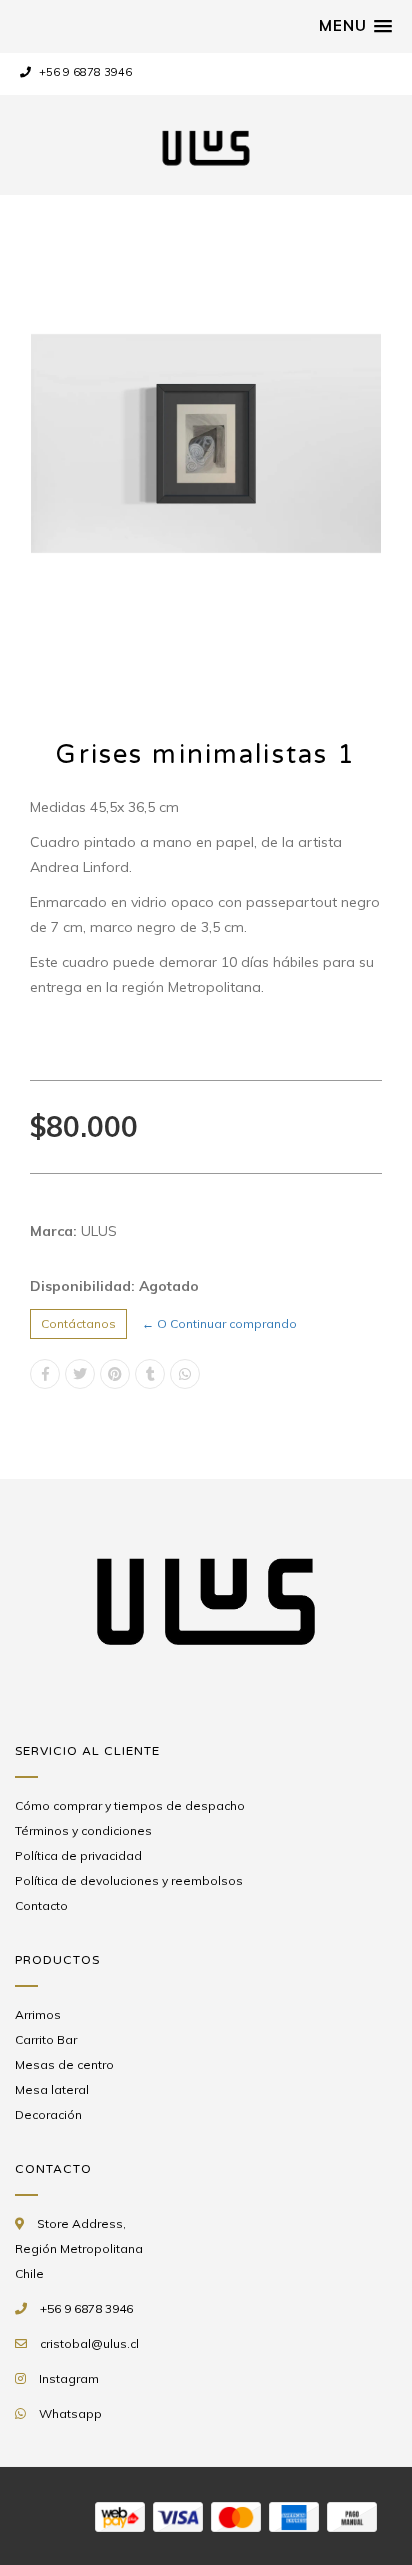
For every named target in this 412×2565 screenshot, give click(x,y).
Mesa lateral (52, 2089)
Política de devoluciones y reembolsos (129, 1880)
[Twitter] (80, 1374)
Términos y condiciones (83, 1830)
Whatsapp (70, 2413)
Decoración (48, 2114)
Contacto (41, 1905)
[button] (355, 26)
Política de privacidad (78, 1855)
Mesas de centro (64, 2064)
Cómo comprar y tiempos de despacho (130, 1805)
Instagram (69, 2378)
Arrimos (38, 2014)
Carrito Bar (46, 2039)
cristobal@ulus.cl (89, 2343)
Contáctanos (78, 1323)
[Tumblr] (150, 1374)
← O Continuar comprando (219, 1323)
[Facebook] (45, 1374)
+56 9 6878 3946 (84, 72)
